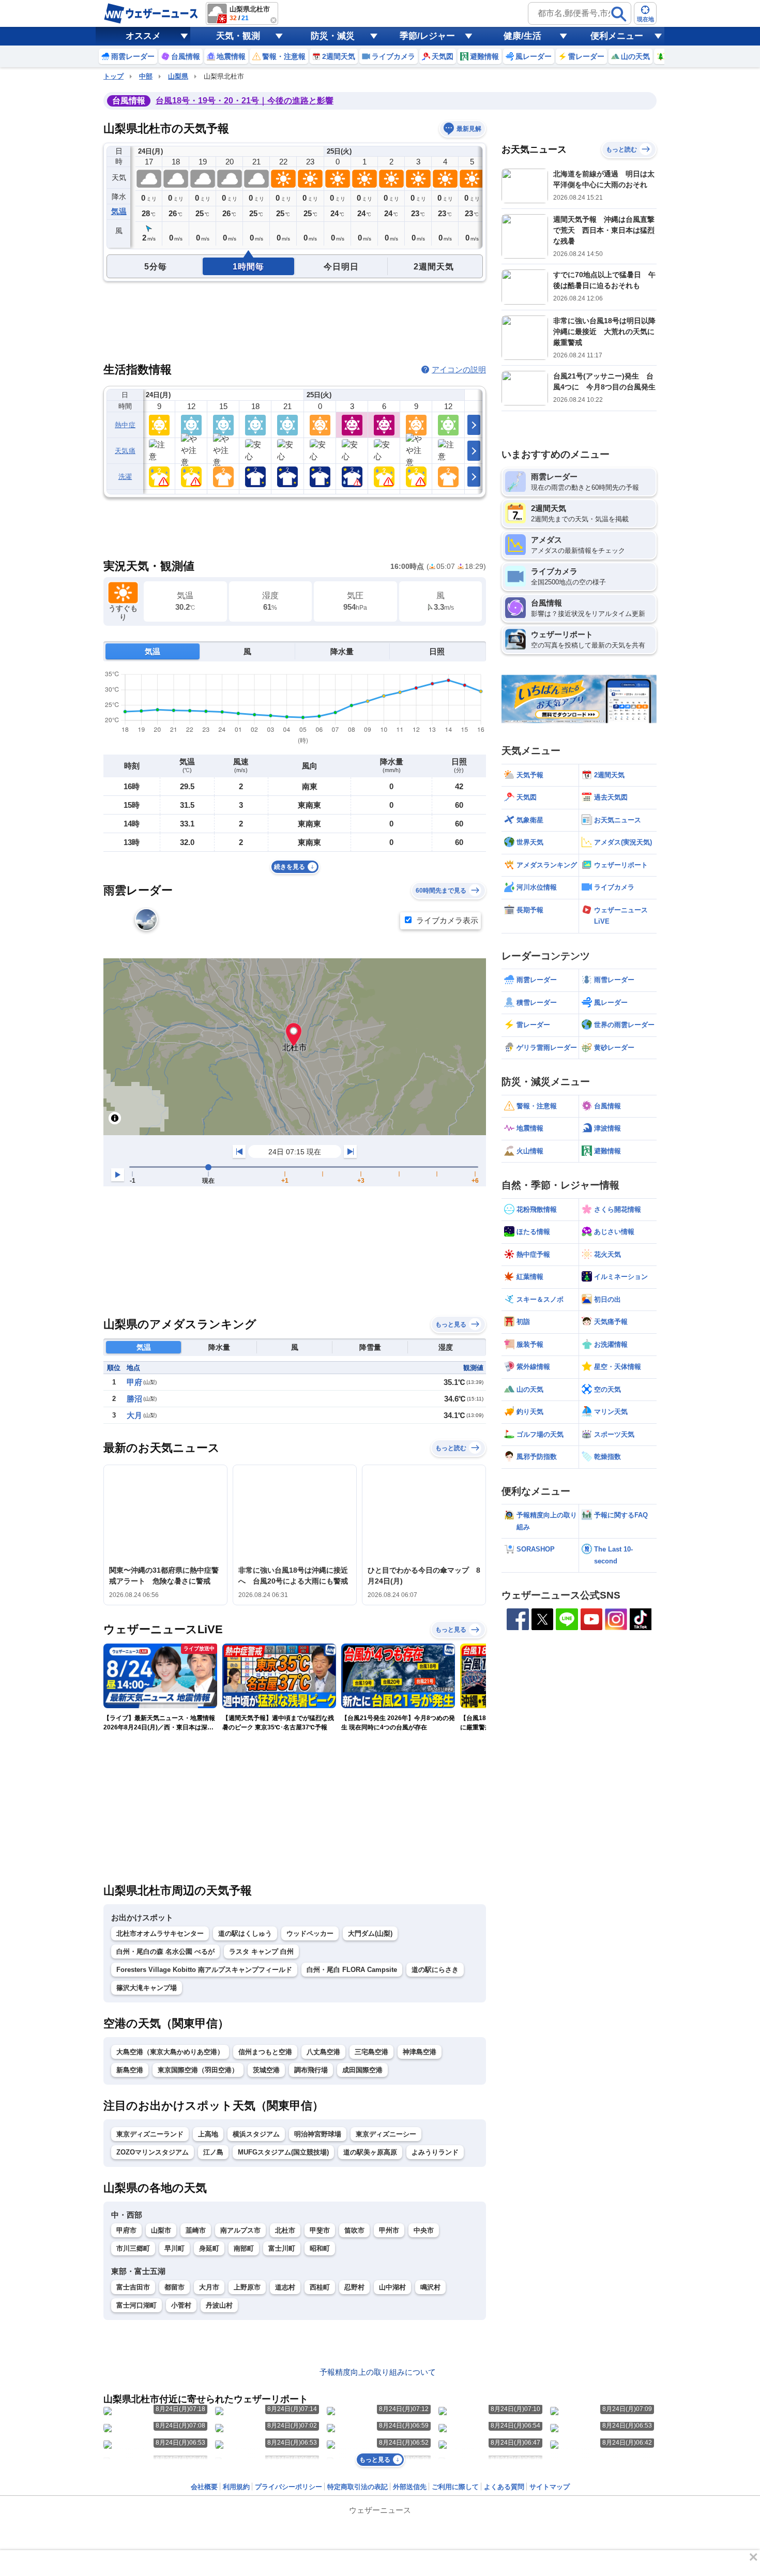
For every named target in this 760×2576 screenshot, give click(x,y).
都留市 (174, 2287)
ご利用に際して (455, 2487)
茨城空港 (266, 2070)
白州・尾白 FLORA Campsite (352, 1970)
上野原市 (247, 2287)
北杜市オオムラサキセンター (160, 1933)
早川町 (174, 2248)
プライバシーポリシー (288, 2487)
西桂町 (320, 2287)
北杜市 (285, 2230)
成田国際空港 (362, 2070)
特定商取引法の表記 (358, 2487)
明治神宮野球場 (318, 2134)
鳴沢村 (430, 2287)
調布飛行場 (311, 2070)
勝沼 (134, 1399)
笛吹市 (354, 2230)
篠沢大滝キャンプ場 (147, 1988)
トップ (113, 76)
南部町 (244, 2248)
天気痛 (125, 451)
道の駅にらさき (435, 1970)
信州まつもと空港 (265, 2052)
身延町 (209, 2248)
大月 (134, 1415)
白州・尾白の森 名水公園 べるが (165, 1952)
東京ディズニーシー (386, 2134)
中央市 (424, 2230)
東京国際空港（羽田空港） (198, 2070)
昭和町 (320, 2248)
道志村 (285, 2287)
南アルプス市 (240, 2230)
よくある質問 (504, 2487)
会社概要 (204, 2487)
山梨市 (161, 2230)
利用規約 (236, 2487)
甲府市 (126, 2230)
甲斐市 (320, 2230)
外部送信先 (410, 2487)
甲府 (134, 1382)
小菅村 (181, 2305)
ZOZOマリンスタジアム (153, 2152)
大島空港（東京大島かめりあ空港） (170, 2052)
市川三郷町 (133, 2248)
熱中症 (125, 425)
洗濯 (125, 477)
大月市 (209, 2287)
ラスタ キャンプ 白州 (261, 1952)
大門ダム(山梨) (370, 1933)
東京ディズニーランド (150, 2134)
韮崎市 (196, 2230)
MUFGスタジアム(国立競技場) (283, 2152)
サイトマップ (550, 2487)
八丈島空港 (323, 2052)
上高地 (208, 2134)
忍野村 (354, 2287)
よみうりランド (435, 2152)
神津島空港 (420, 2052)
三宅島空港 (371, 2052)
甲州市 (389, 2230)
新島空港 (130, 2070)
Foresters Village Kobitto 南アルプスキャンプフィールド (204, 1970)
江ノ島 (213, 2152)
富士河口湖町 (136, 2305)
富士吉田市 (133, 2287)
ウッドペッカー (310, 1933)
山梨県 (178, 76)
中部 (146, 76)
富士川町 (282, 2248)
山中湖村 (392, 2287)
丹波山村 (219, 2305)
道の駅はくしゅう (245, 1933)
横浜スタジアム (256, 2134)
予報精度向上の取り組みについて (378, 2372)
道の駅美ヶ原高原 (370, 2152)
